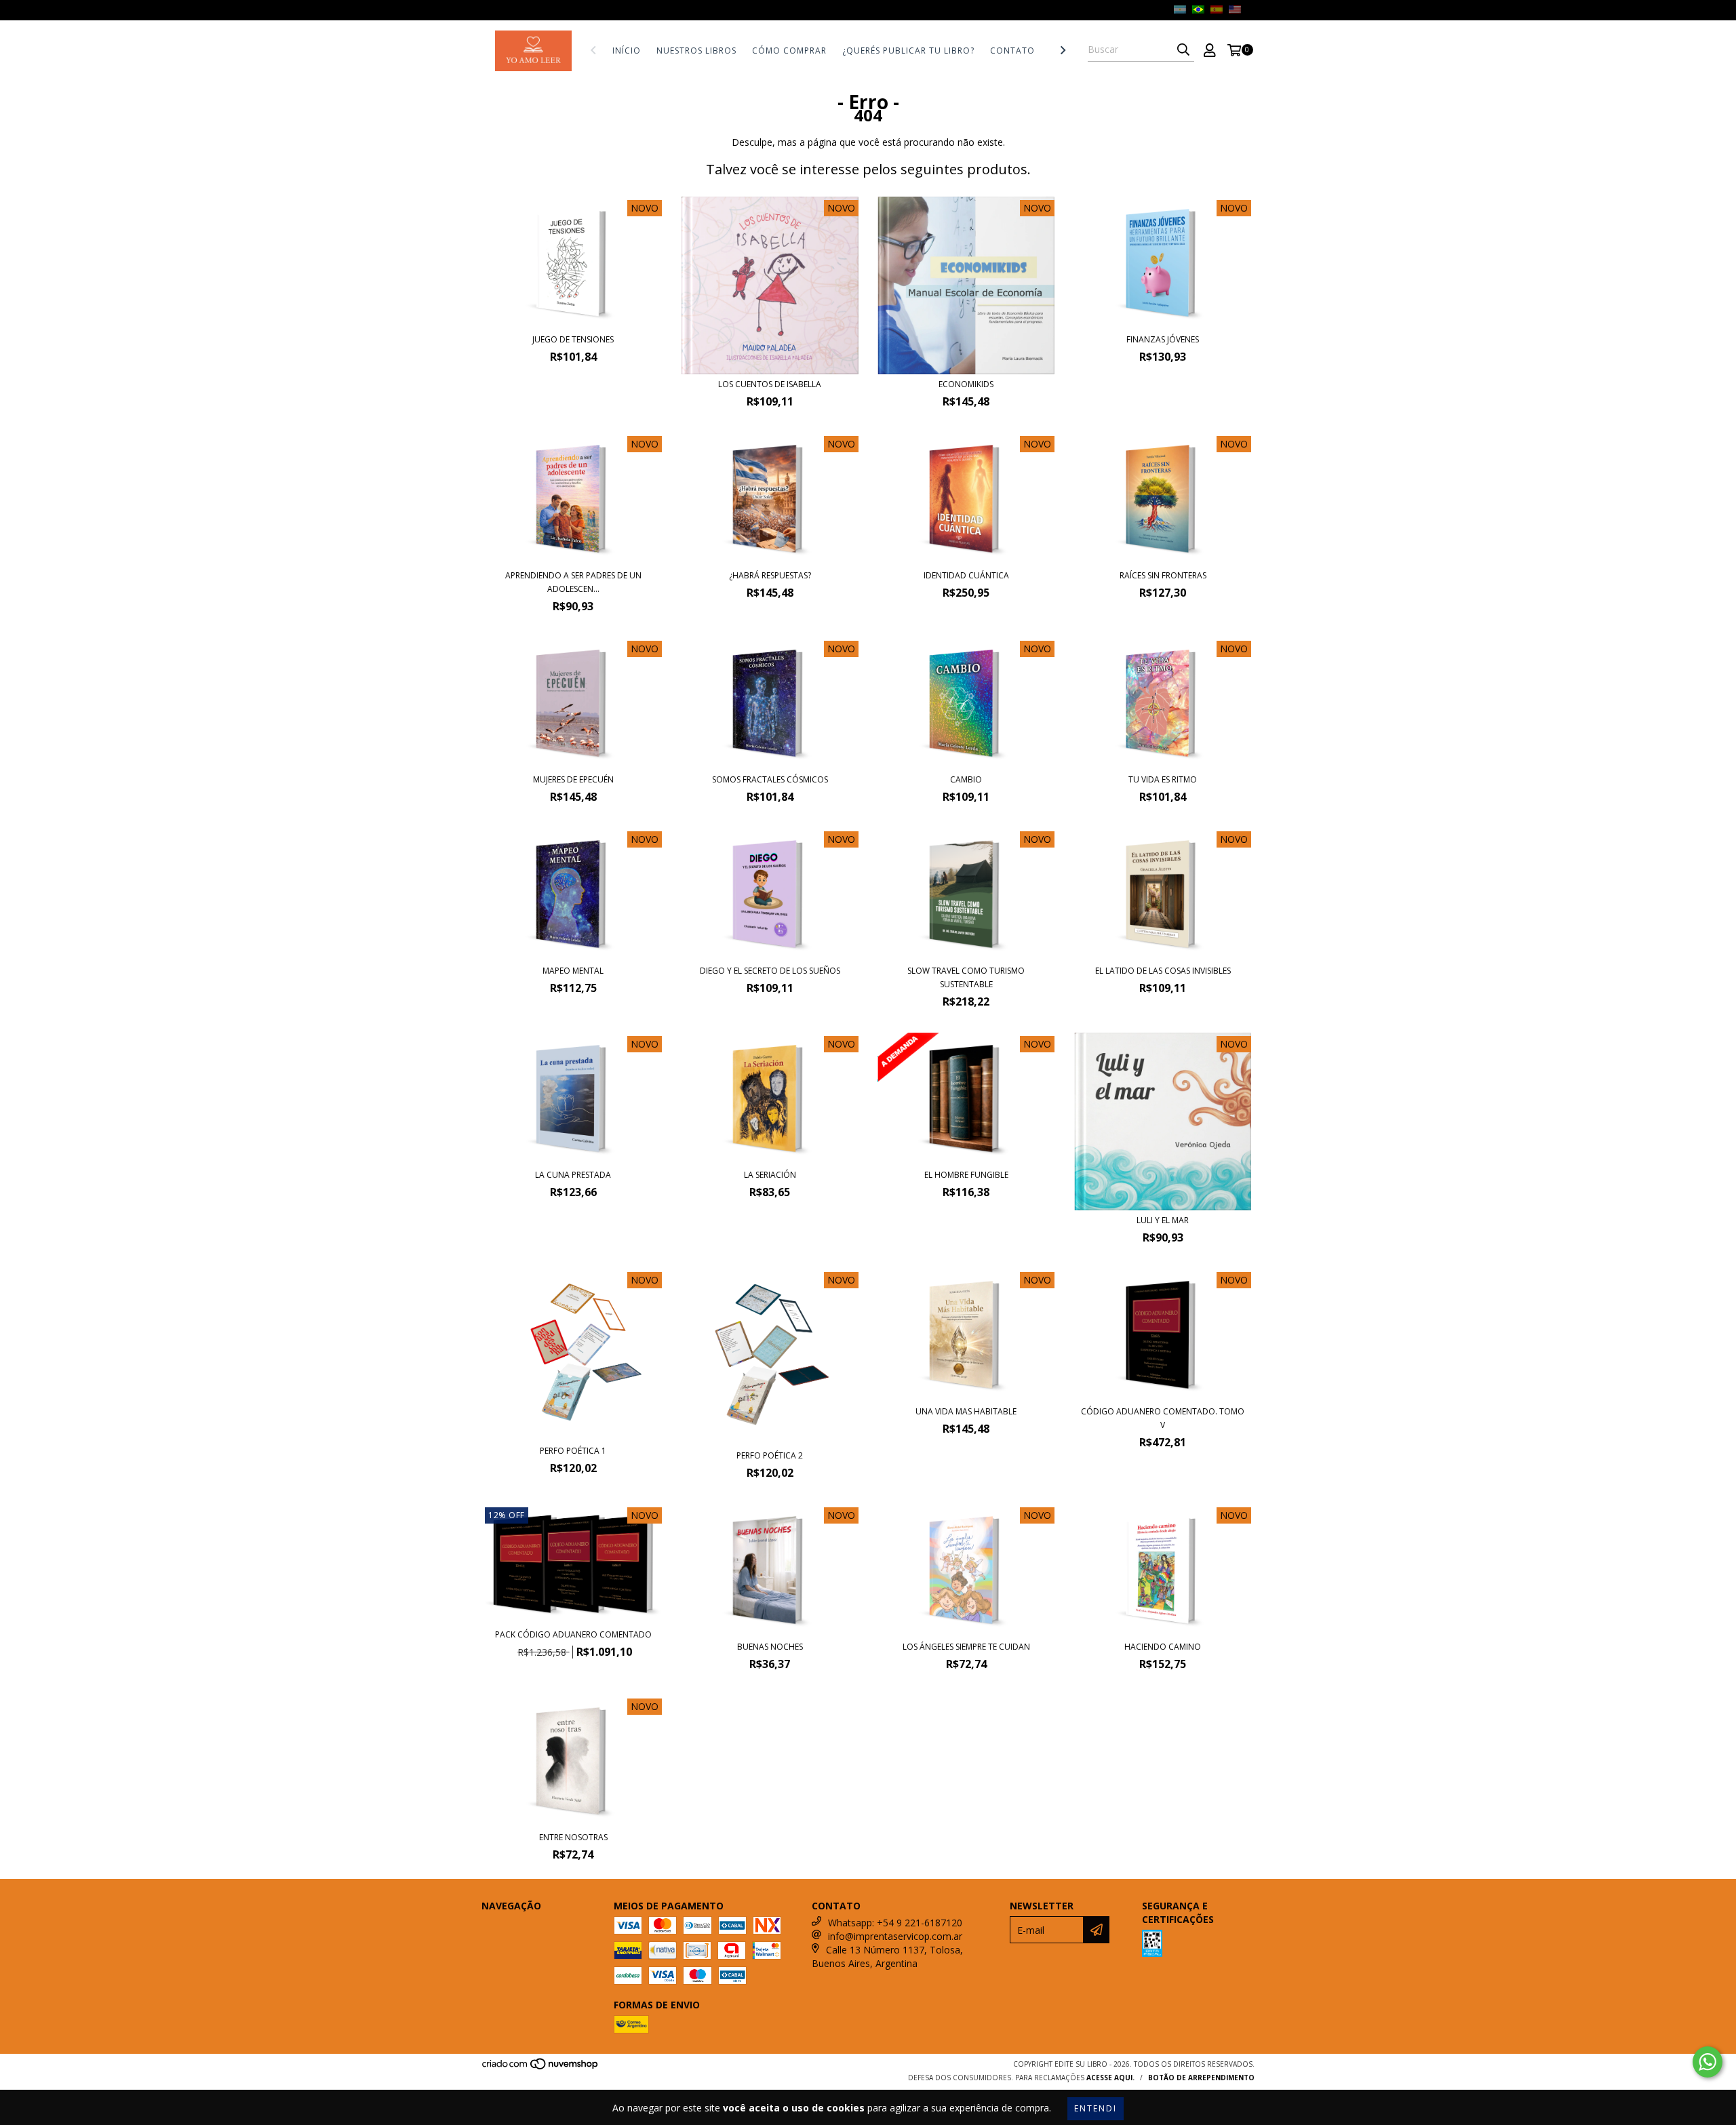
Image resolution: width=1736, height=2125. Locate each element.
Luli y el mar (1163, 1220)
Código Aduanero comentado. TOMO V (1163, 1418)
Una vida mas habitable (966, 1411)
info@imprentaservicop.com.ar (895, 1936)
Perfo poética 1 (573, 1451)
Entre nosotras (573, 1837)
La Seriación (770, 1175)
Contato (1012, 51)
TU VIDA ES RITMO (1163, 779)
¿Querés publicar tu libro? (908, 51)
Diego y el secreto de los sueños (770, 971)
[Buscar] (1183, 49)
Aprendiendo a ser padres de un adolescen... (573, 582)
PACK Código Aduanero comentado (573, 1634)
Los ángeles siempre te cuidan (966, 1647)
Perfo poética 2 (770, 1455)
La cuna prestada (573, 1175)
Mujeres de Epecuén (573, 779)
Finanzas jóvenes (1163, 339)
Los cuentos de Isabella (770, 384)
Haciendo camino (1163, 1647)
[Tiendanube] (541, 2068)
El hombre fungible (966, 1175)
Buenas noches (770, 1647)
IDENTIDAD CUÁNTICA (966, 575)
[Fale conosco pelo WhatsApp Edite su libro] (1708, 2062)
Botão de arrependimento (1201, 2078)
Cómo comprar (789, 51)
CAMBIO (966, 779)
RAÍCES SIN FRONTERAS (1163, 575)
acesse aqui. (1110, 2078)
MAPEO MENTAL (573, 971)
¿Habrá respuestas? (770, 575)
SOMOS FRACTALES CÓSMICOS (770, 779)
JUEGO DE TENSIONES (573, 339)
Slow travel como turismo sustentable (966, 977)
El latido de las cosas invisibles (1163, 971)
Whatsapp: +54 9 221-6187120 (895, 1923)
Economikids (966, 384)
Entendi (1096, 2108)
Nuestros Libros (696, 51)
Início (627, 51)
